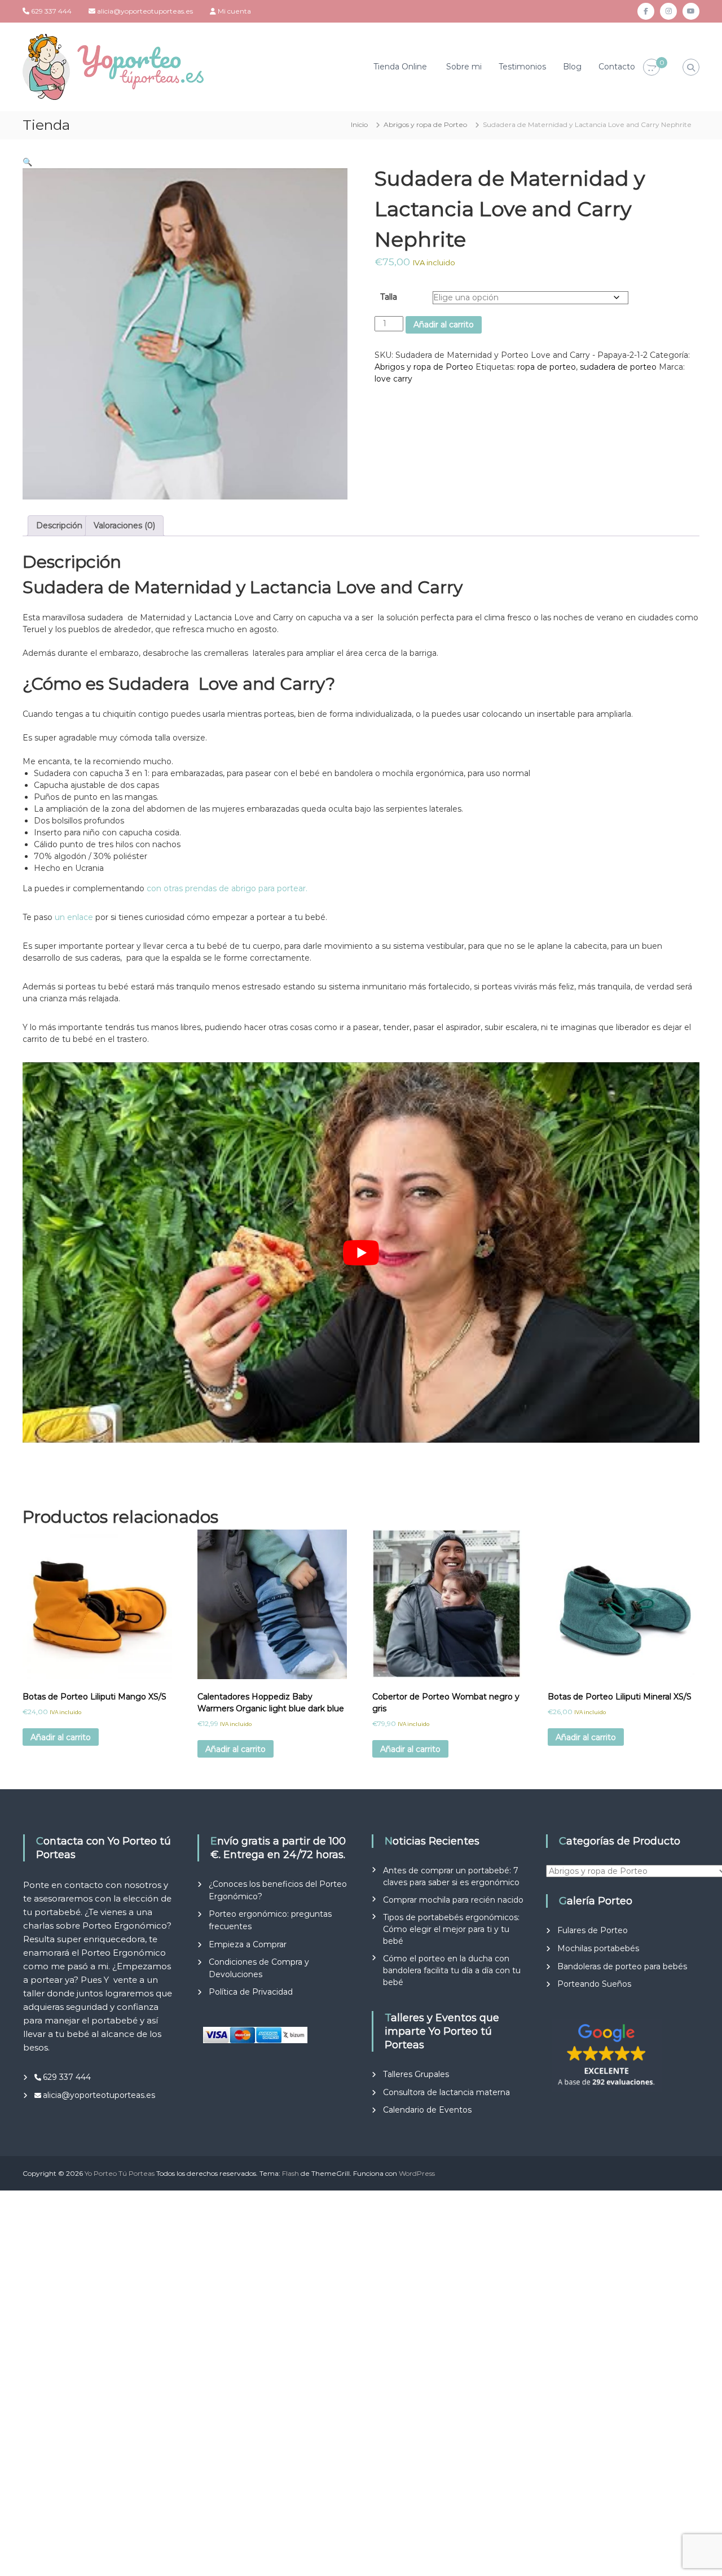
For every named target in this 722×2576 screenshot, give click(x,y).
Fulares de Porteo (593, 1930)
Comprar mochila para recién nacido (453, 1900)
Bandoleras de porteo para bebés (622, 1966)
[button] (27, 162)
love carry (393, 379)
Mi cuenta (234, 11)
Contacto (617, 67)
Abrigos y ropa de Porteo (425, 124)
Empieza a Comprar (248, 1944)
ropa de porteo (547, 367)
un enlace (74, 917)
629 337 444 (51, 11)
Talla (389, 297)
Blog (572, 67)
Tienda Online (400, 67)
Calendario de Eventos (427, 2110)
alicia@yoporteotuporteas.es (145, 11)
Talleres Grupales (416, 2074)
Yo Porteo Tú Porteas (120, 2173)
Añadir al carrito (444, 325)
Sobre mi (464, 67)
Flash (290, 2173)
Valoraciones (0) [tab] (124, 525)
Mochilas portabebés (598, 1948)
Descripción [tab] (59, 525)
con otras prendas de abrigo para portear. (226, 888)
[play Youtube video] (361, 1253)
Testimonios (522, 67)
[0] (651, 68)
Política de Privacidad (251, 1992)
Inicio (359, 124)
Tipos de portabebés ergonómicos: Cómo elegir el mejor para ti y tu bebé (451, 1929)
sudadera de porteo (618, 367)
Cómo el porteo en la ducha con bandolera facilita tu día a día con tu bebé (452, 1970)
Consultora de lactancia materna (446, 2092)
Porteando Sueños (594, 1984)
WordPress (417, 2173)
